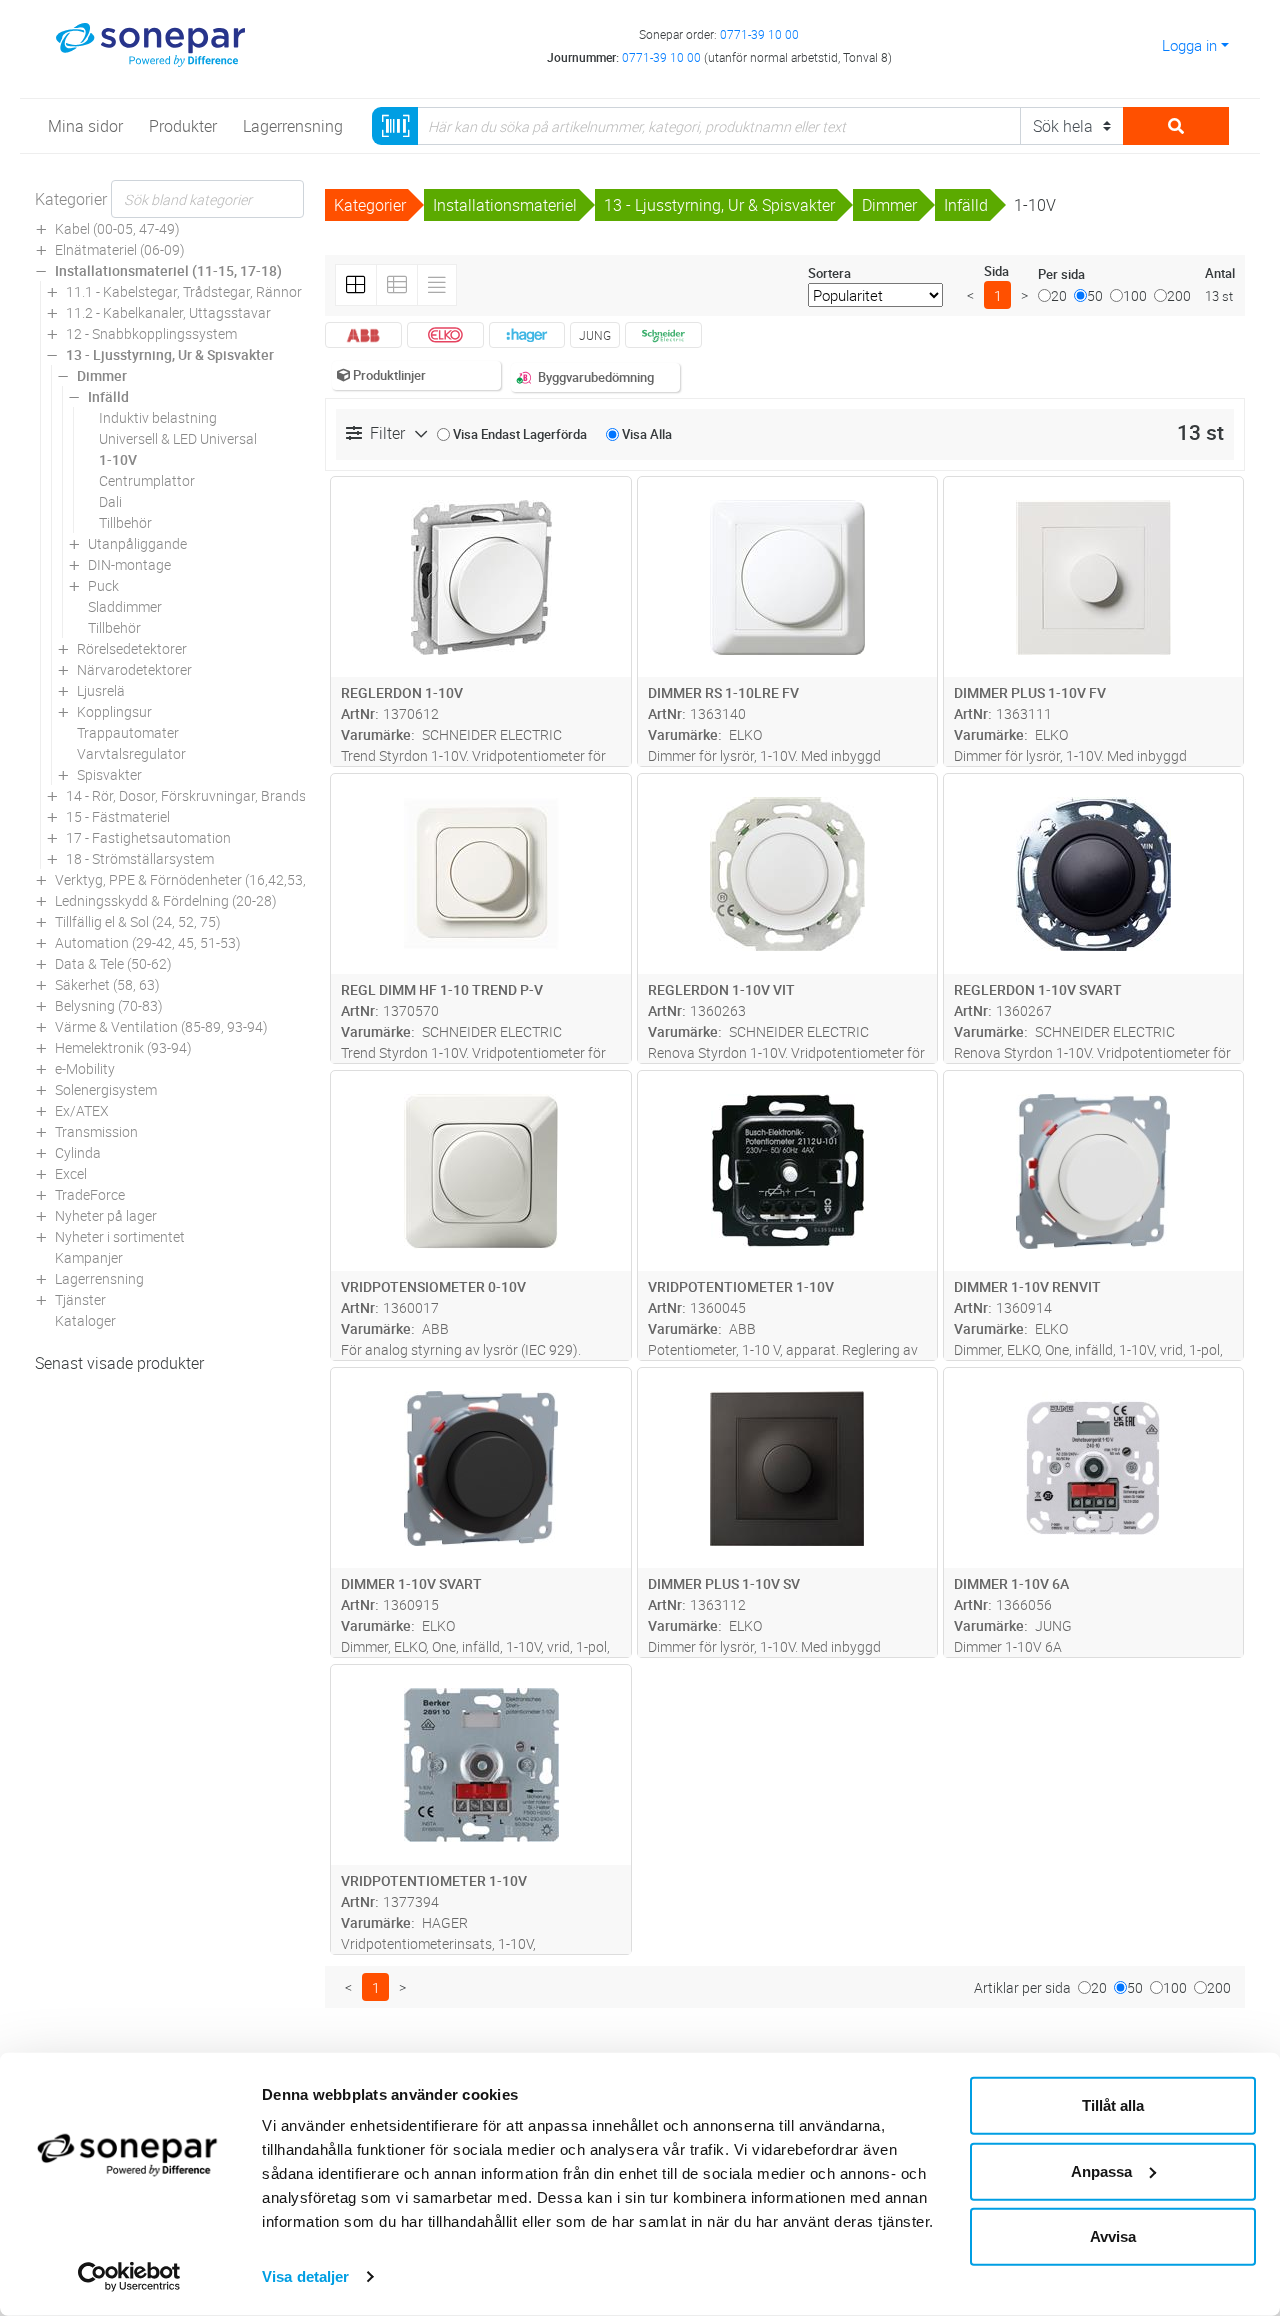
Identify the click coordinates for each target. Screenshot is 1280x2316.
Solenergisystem (106, 1089)
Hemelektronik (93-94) (123, 1047)
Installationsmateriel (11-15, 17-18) (168, 270)
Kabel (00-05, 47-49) (117, 228)
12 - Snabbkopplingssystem (151, 333)
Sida (996, 271)
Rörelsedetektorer (132, 648)
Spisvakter (109, 774)
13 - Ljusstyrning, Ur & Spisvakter (170, 354)
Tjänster (80, 1299)
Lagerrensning (99, 1278)
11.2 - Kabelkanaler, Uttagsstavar (168, 312)
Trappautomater (128, 732)
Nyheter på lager (106, 1215)
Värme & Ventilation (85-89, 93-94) (161, 1026)
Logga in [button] (1189, 45)
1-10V (118, 459)
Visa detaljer (305, 2276)
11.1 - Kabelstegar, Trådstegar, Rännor (184, 291)
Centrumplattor (147, 480)
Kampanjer (89, 1257)
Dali (110, 501)
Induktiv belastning (158, 417)
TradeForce (90, 1194)
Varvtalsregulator (131, 753)
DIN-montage (129, 564)
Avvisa (1113, 2236)
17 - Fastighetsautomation (148, 837)
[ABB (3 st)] (363, 335)
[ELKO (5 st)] (445, 335)
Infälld (108, 396)
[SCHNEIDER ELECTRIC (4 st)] (663, 335)
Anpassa (1101, 2170)
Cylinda (78, 1152)
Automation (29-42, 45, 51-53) (148, 942)
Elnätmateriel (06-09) (120, 249)
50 (1095, 295)
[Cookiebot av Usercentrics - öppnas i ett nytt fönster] (129, 2277)
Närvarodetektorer (134, 669)
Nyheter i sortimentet (120, 1236)
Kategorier (71, 199)
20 (1059, 295)
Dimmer (102, 375)
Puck (103, 585)
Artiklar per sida (1022, 1987)
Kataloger (85, 1320)
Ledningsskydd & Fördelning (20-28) (166, 900)
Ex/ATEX (82, 1110)
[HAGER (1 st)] (527, 335)
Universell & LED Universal (178, 438)
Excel (71, 1173)
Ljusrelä (101, 690)
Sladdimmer (125, 606)
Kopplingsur (114, 711)
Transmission (96, 1131)
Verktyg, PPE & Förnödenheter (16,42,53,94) (191, 879)
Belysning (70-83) (109, 1005)
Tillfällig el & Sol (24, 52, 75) (138, 921)
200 (1179, 295)
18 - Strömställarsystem (140, 858)
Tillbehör (125, 522)
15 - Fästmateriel (118, 816)
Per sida (1061, 274)
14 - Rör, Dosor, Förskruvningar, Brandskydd (201, 795)
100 (1135, 295)
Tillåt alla (1113, 2105)
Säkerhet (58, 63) (107, 984)
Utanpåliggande (137, 543)
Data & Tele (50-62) (113, 963)
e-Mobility (85, 1068)
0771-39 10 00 (759, 34)
